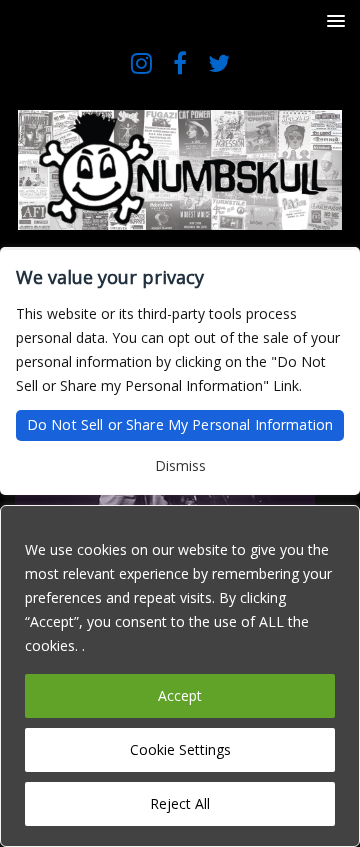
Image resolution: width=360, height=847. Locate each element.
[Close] (339, 522)
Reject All (180, 803)
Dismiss (180, 465)
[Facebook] (180, 62)
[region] (180, 676)
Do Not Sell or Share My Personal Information (180, 424)
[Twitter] (219, 62)
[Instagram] (141, 62)
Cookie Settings (180, 749)
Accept (180, 695)
